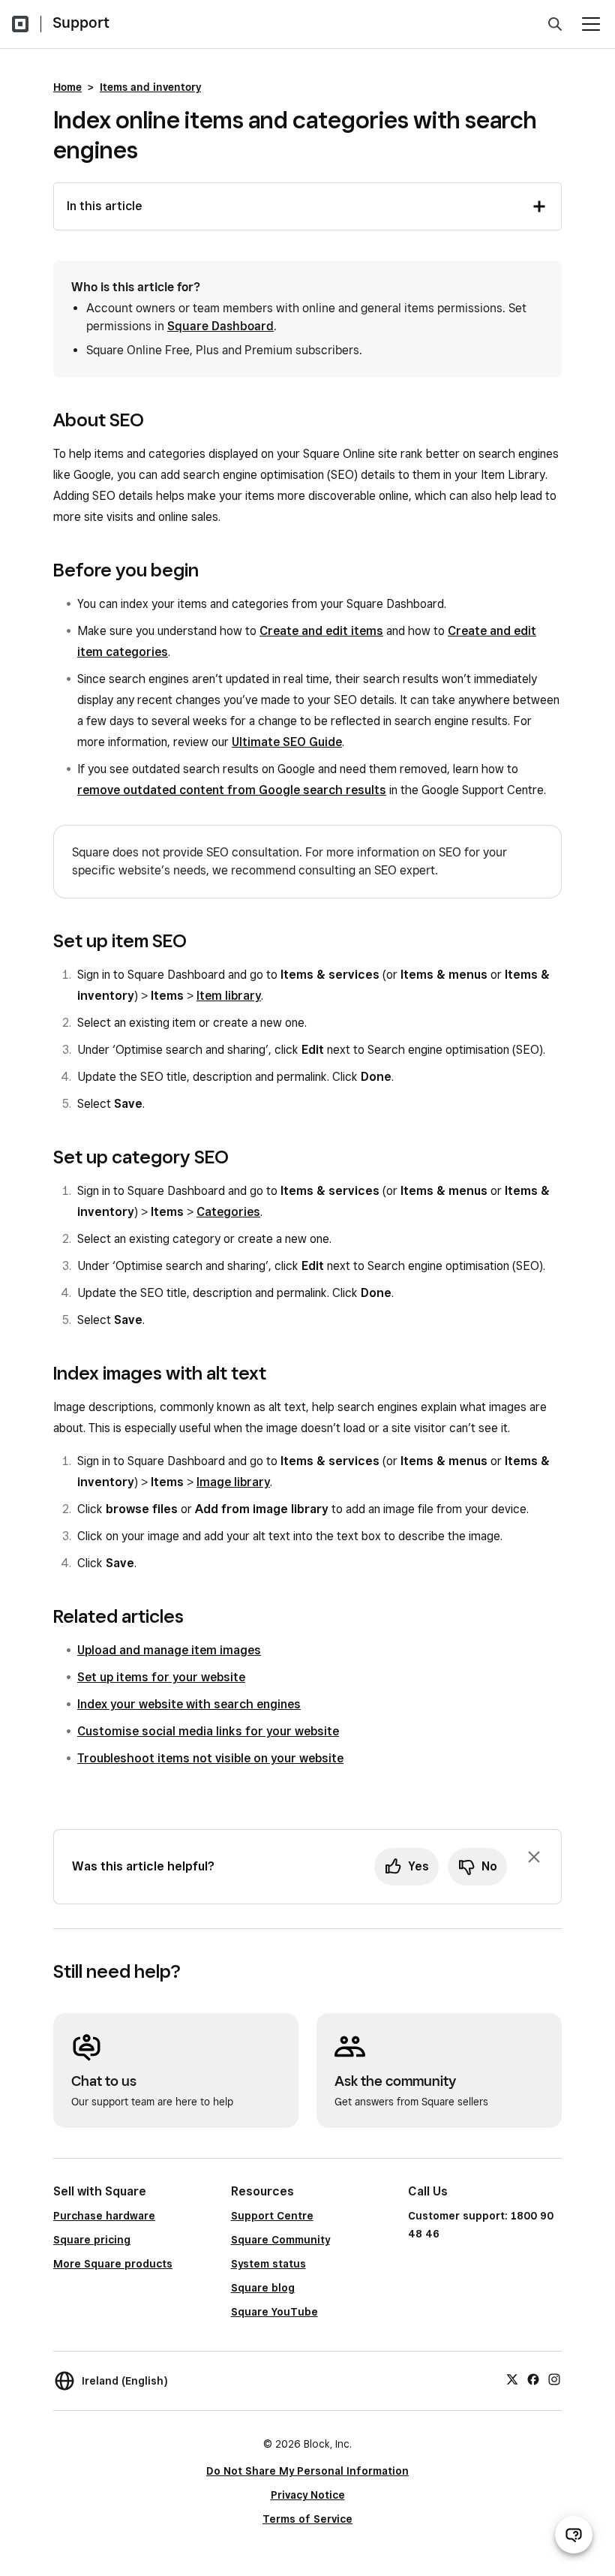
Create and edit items (321, 631)
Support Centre (272, 2216)
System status (268, 2264)
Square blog (263, 2288)
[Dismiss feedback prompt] (534, 1857)
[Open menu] (591, 24)
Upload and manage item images (169, 1650)
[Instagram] (554, 2379)
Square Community (280, 2240)
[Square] (20, 24)
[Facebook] (533, 2379)
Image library (233, 1482)
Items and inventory (150, 87)
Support (81, 23)
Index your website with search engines (189, 1704)
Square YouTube (274, 2312)
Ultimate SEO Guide (287, 742)
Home (67, 87)
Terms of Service (307, 2519)
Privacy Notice (308, 2495)
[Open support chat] (574, 2535)
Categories (228, 1212)
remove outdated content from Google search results (232, 790)
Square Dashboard (220, 326)
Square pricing (92, 2240)
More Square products (113, 2264)
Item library (229, 996)
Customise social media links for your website (208, 1731)
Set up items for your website (161, 1677)
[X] (512, 2379)
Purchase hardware (104, 2216)
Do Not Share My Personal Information (307, 2471)
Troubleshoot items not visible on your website (210, 1758)
